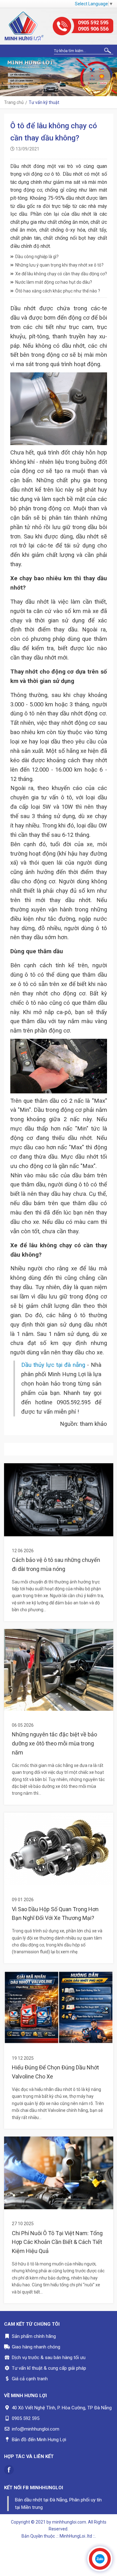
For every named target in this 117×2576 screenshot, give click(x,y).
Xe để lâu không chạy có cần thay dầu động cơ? (61, 274)
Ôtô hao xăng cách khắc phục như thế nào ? (58, 291)
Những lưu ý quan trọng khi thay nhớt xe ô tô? (59, 265)
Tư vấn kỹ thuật (44, 102)
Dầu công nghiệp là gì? (37, 257)
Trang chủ (14, 102)
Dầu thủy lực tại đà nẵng (53, 1365)
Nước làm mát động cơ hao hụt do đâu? (54, 282)
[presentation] (6, 77)
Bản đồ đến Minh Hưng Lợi (39, 2440)
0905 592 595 (93, 23)
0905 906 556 (93, 29)
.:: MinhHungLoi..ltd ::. (76, 2536)
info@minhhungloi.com (36, 2429)
